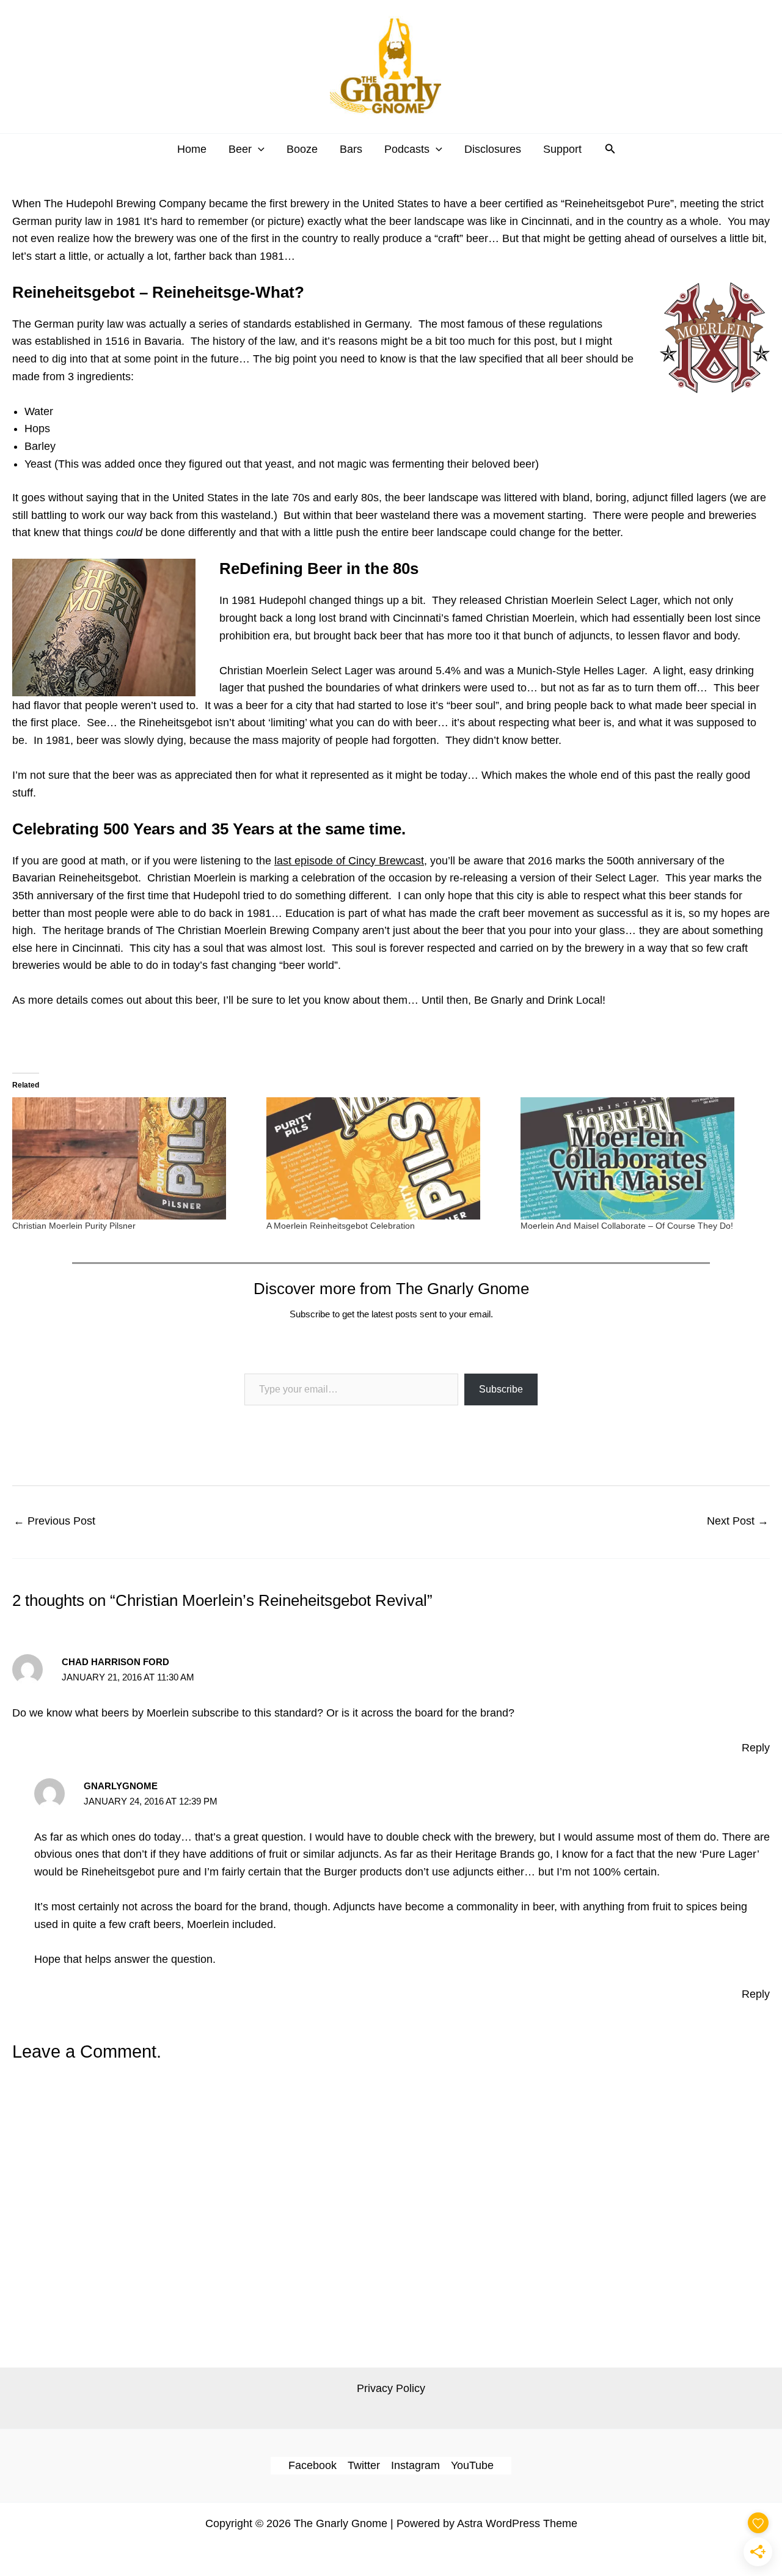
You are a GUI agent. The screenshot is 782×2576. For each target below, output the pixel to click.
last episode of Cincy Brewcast (349, 861)
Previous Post (54, 1521)
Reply (756, 1748)
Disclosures (493, 149)
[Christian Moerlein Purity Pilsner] (133, 1158)
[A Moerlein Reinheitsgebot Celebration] (387, 1158)
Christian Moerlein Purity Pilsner (74, 1226)
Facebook (312, 2465)
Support (562, 149)
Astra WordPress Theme (517, 2523)
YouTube (472, 2465)
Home (192, 149)
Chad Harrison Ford (115, 1662)
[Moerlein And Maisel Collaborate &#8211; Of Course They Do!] (641, 1158)
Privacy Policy (391, 2388)
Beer (240, 149)
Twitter (364, 2465)
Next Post (738, 1521)
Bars (351, 149)
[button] (258, 149)
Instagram (415, 2465)
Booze (302, 149)
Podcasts (407, 149)
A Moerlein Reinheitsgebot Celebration (341, 1226)
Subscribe (501, 1389)
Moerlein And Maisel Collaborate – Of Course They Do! (627, 1226)
